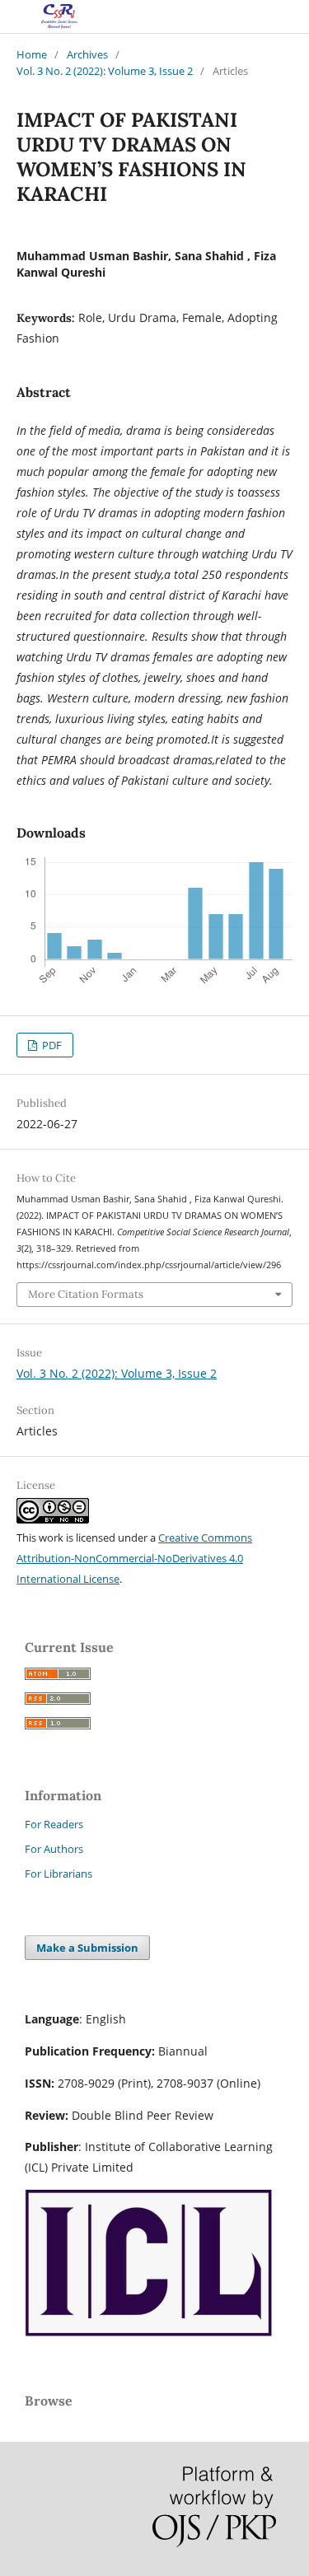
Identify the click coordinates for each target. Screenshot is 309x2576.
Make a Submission (87, 1948)
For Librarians (59, 1874)
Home (32, 54)
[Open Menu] (16, 16)
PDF (51, 1045)
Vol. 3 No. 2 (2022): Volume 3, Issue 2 (105, 71)
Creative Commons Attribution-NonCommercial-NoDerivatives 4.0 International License (134, 1558)
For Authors (54, 1849)
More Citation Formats (86, 1294)
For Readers (54, 1824)
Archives (87, 54)
